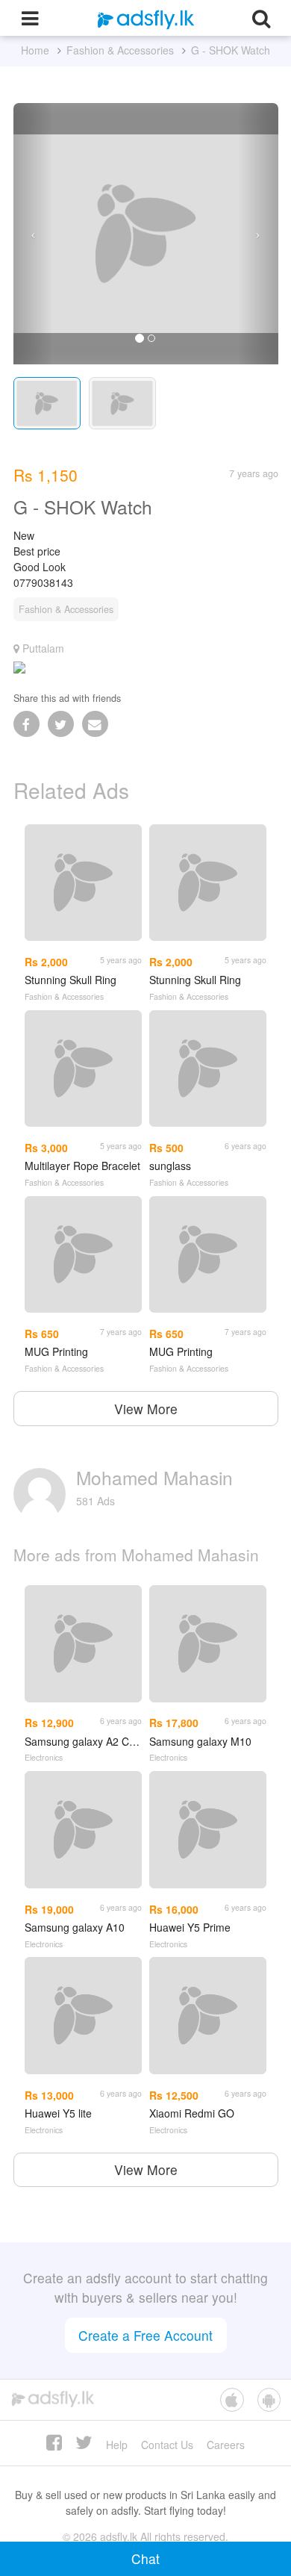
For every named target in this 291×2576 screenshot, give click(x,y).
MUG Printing (56, 1351)
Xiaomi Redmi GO (192, 2113)
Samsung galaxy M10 (200, 1741)
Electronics (44, 1757)
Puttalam (42, 648)
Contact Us (167, 2445)
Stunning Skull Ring (71, 980)
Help (117, 2445)
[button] (33, 234)
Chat (145, 2558)
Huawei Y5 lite (58, 2113)
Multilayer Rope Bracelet (82, 1166)
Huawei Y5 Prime (190, 1927)
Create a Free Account (145, 2335)
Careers (226, 2445)
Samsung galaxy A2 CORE (83, 1741)
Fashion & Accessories (120, 50)
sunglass (170, 1166)
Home (35, 50)
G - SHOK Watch (231, 50)
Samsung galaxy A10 (75, 1927)
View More (146, 1409)
